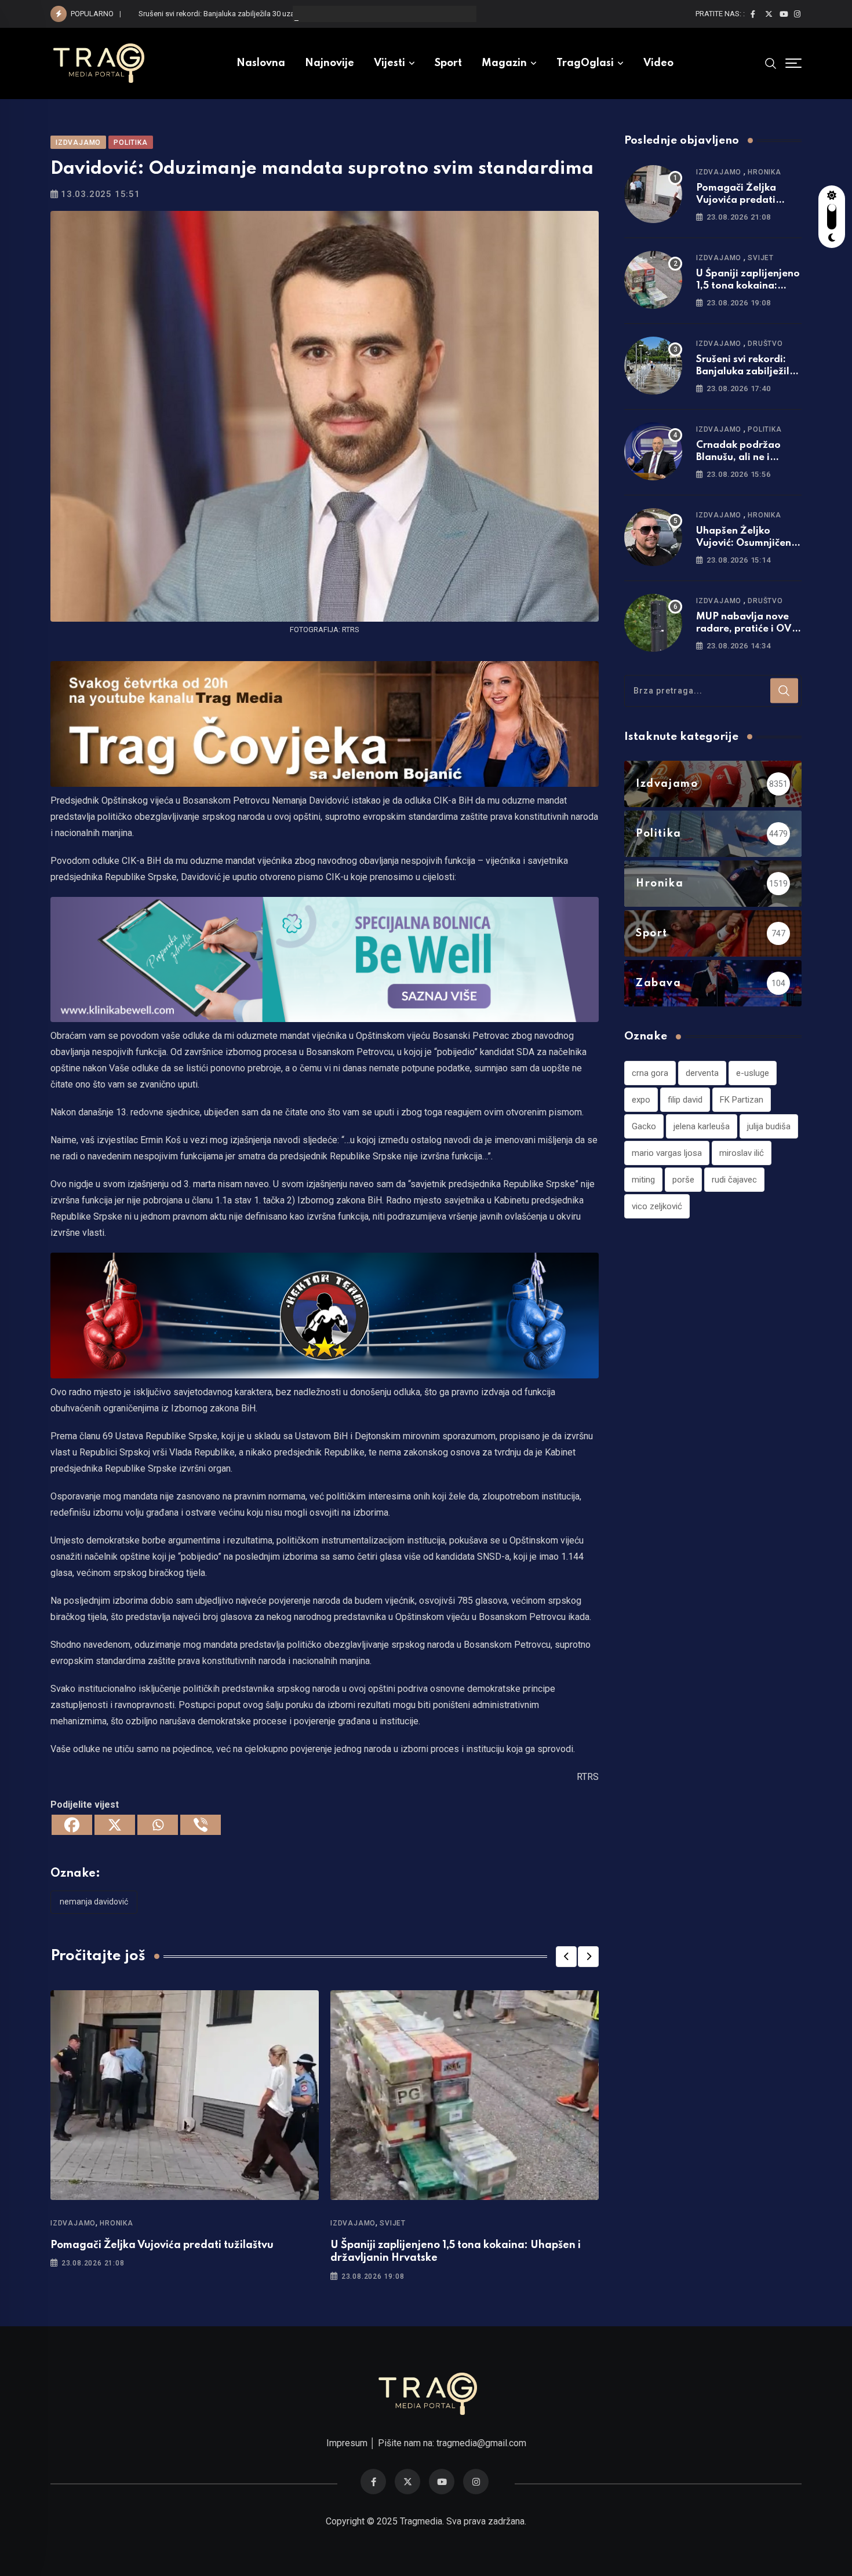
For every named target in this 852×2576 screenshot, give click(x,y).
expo (641, 1100)
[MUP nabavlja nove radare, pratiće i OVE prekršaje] (653, 623)
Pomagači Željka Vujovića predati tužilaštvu (162, 2245)
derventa (702, 1073)
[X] (115, 1825)
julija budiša (769, 1126)
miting (643, 1180)
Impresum (347, 2443)
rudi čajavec (734, 1180)
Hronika (116, 2223)
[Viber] (201, 1825)
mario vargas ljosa (667, 1153)
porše (683, 1180)
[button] (566, 1957)
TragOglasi (585, 63)
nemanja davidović (94, 1902)
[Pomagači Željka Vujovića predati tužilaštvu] (653, 194)
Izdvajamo (73, 2223)
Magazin (504, 63)
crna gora (650, 1073)
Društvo (765, 344)
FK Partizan (742, 1100)
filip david (685, 1100)
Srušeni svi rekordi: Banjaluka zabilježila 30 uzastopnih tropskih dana (253, 14)
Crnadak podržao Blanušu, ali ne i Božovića (738, 457)
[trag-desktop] (325, 723)
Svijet (393, 2223)
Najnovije (329, 63)
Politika (764, 429)
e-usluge (753, 1073)
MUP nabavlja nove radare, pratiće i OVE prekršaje (747, 629)
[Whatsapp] (158, 1825)
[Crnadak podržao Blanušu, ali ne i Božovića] (653, 451)
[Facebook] (72, 1825)
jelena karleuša (702, 1126)
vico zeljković (657, 1206)
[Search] (771, 63)
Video (658, 63)
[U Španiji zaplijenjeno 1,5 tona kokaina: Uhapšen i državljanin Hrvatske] (653, 280)
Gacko (644, 1126)
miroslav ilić (742, 1153)
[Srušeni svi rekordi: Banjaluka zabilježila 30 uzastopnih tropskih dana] (653, 366)
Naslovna (261, 63)
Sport (448, 63)
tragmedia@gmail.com (481, 2443)
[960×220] (325, 959)
